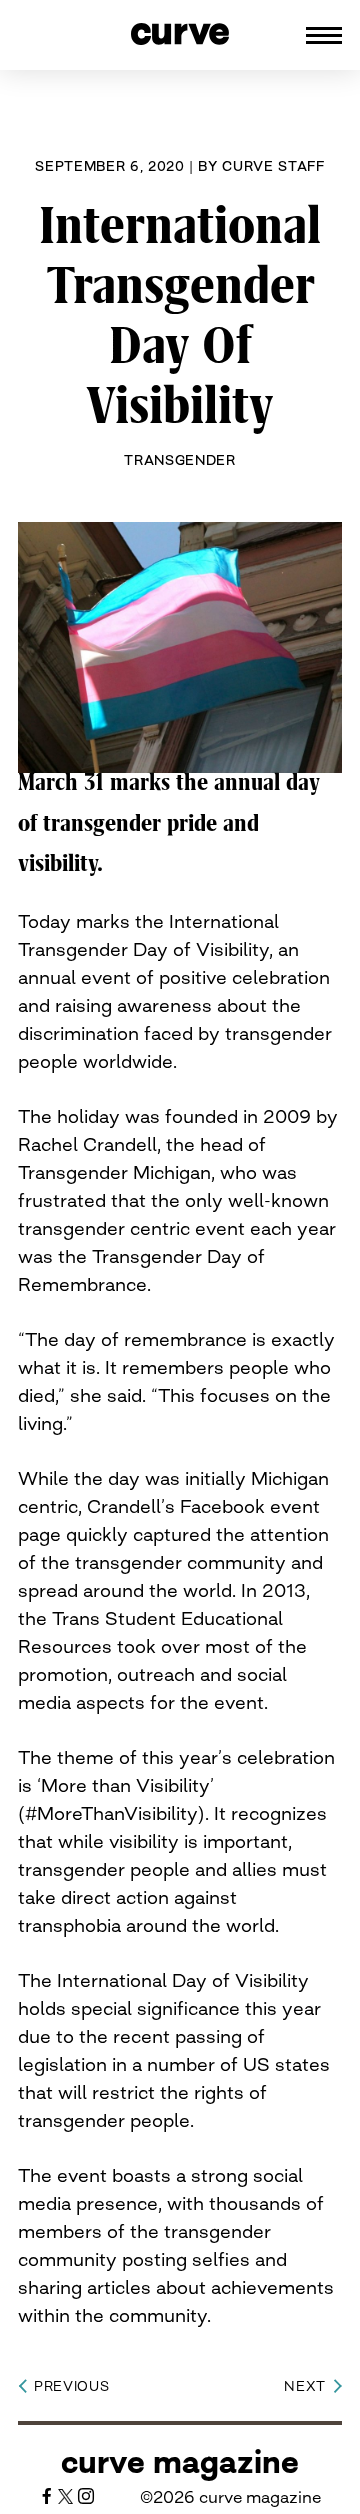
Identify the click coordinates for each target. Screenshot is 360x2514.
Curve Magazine (180, 2462)
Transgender (179, 460)
